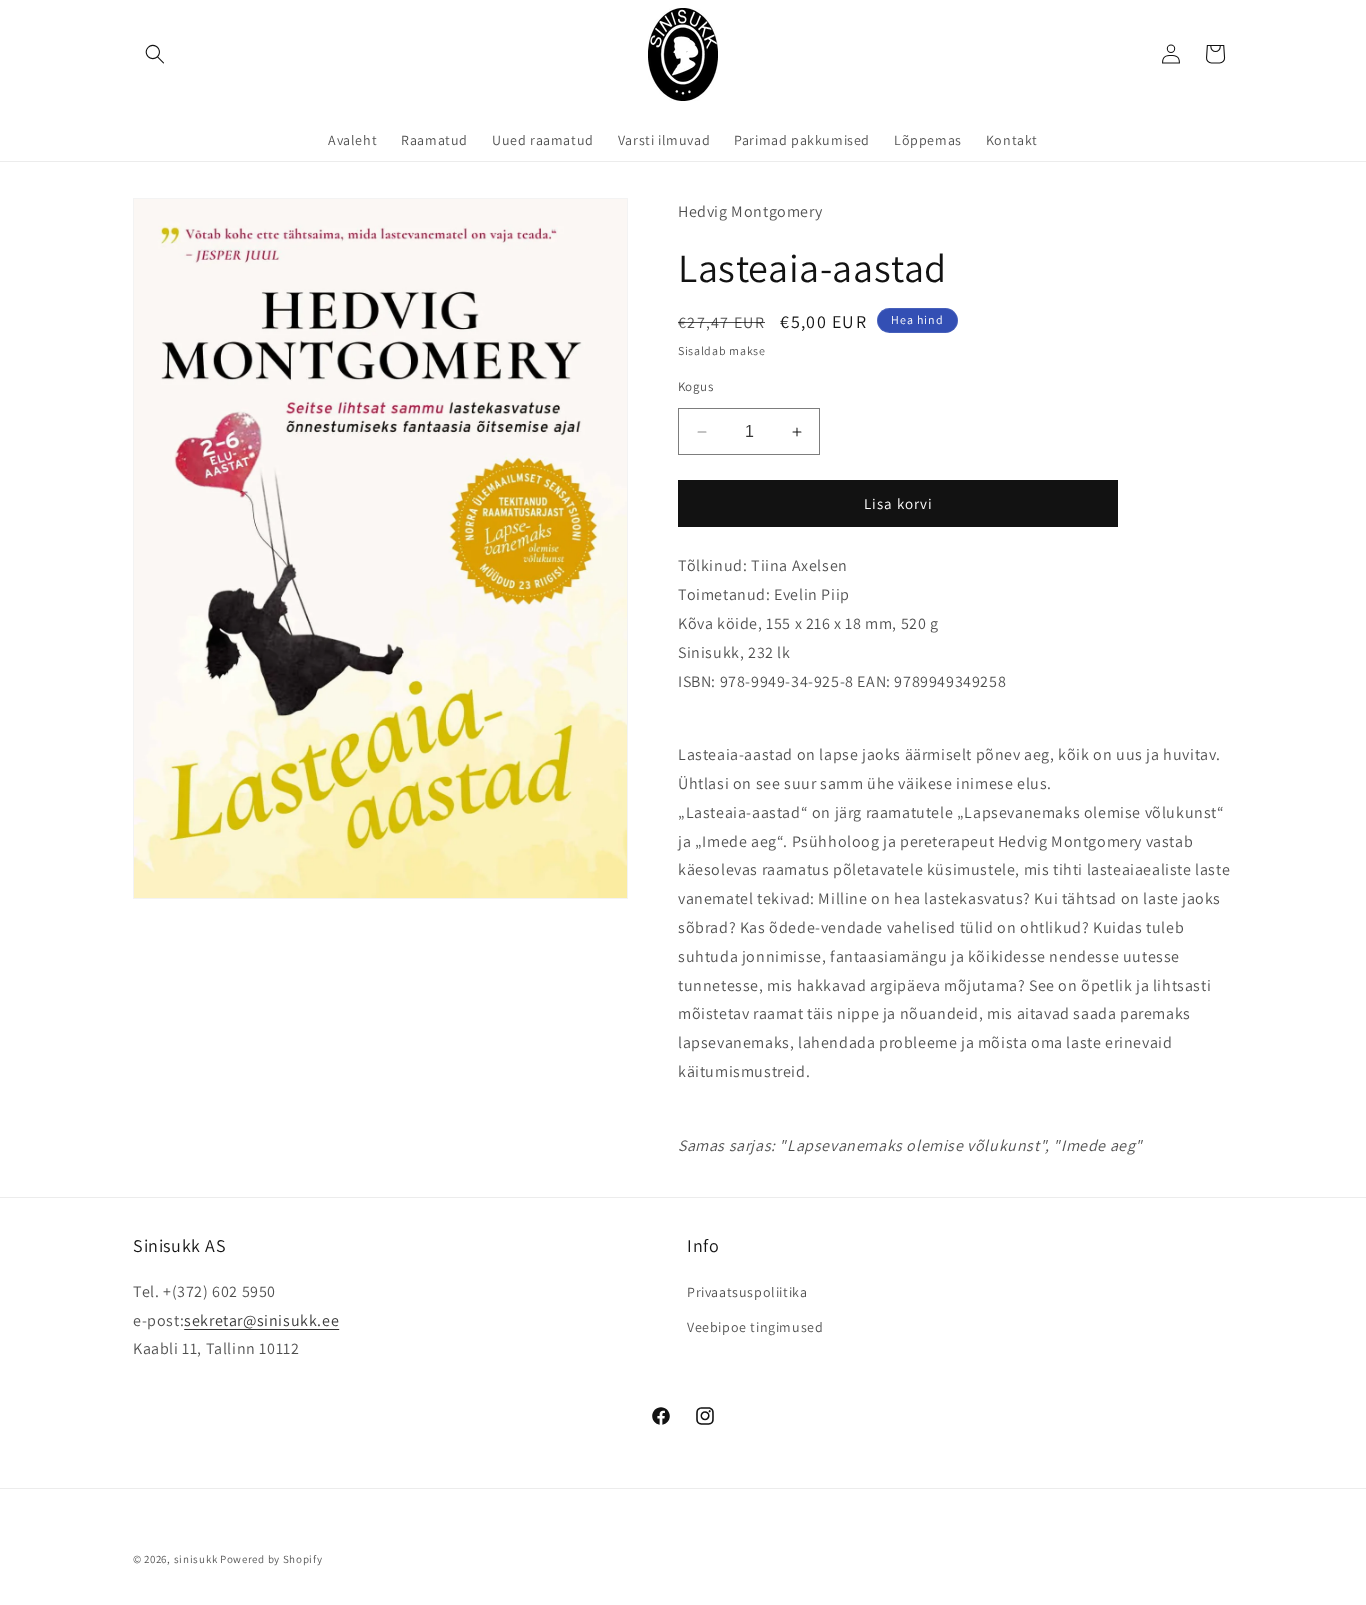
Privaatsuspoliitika (747, 1292)
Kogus (695, 386)
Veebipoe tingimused (755, 1327)
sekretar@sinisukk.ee (261, 1320)
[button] (155, 54)
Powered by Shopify (271, 1559)
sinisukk (196, 1559)
